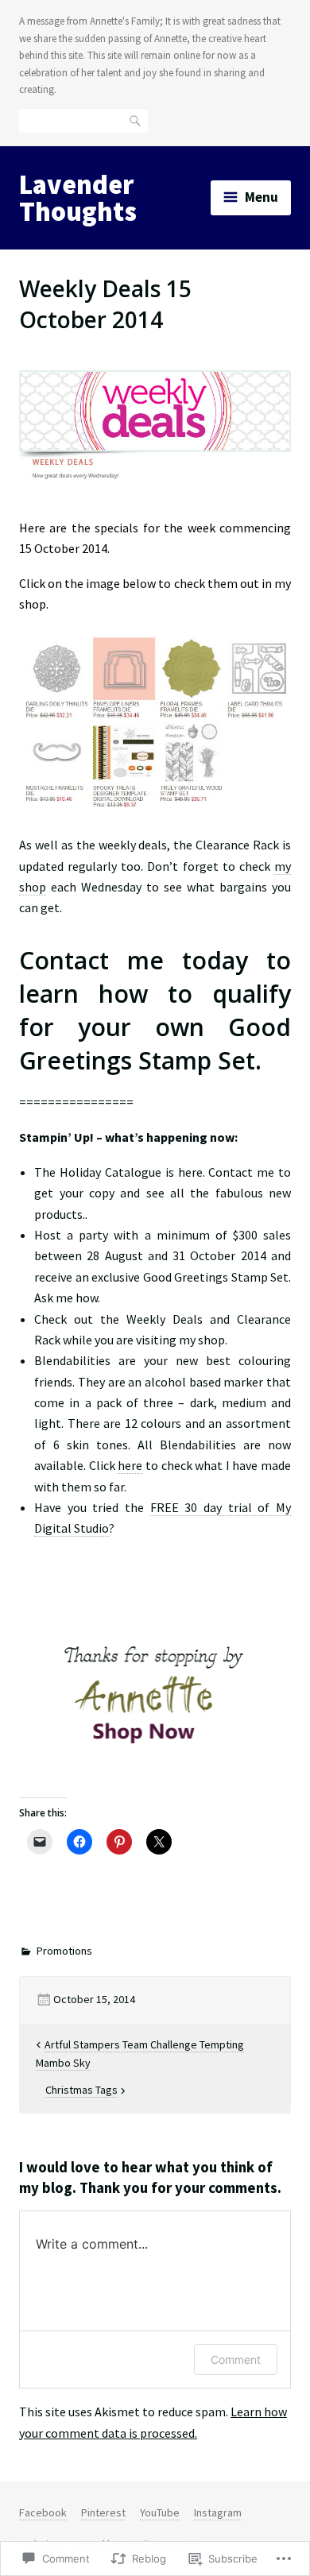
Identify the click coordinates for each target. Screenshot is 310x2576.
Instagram (218, 2512)
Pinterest (103, 2512)
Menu (262, 197)
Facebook (43, 2512)
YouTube (160, 2512)
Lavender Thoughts (78, 198)
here (130, 1465)
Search (136, 120)
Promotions (64, 1951)
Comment (236, 2359)
